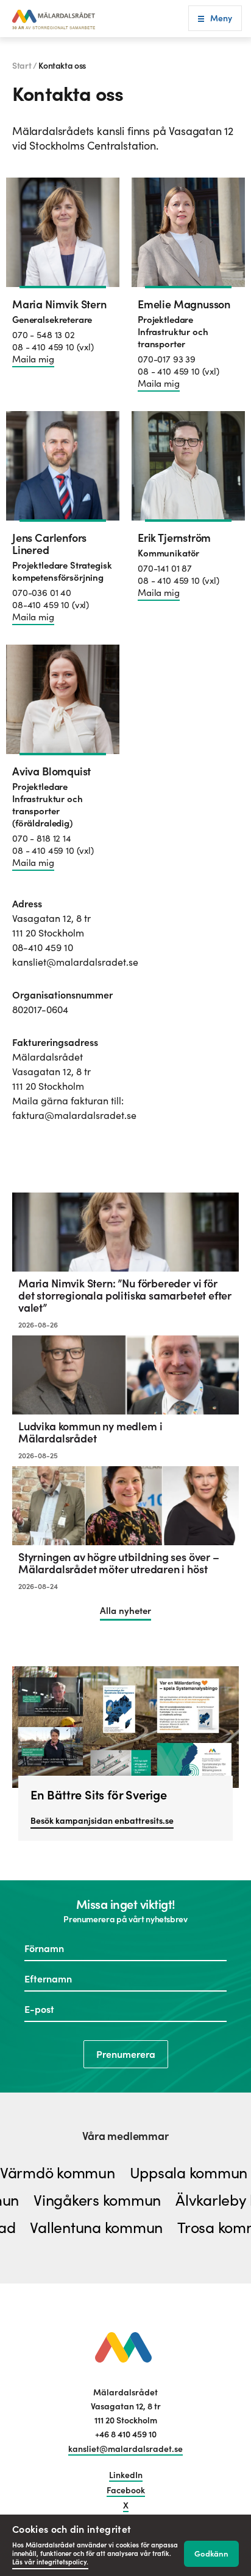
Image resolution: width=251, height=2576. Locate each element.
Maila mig (33, 359)
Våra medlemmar (125, 2136)
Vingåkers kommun (111, 2201)
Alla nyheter (125, 1611)
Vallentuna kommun (83, 2228)
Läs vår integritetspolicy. (50, 2562)
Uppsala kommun (175, 2174)
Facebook (126, 2490)
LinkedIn (126, 2475)
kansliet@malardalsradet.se (125, 2449)
